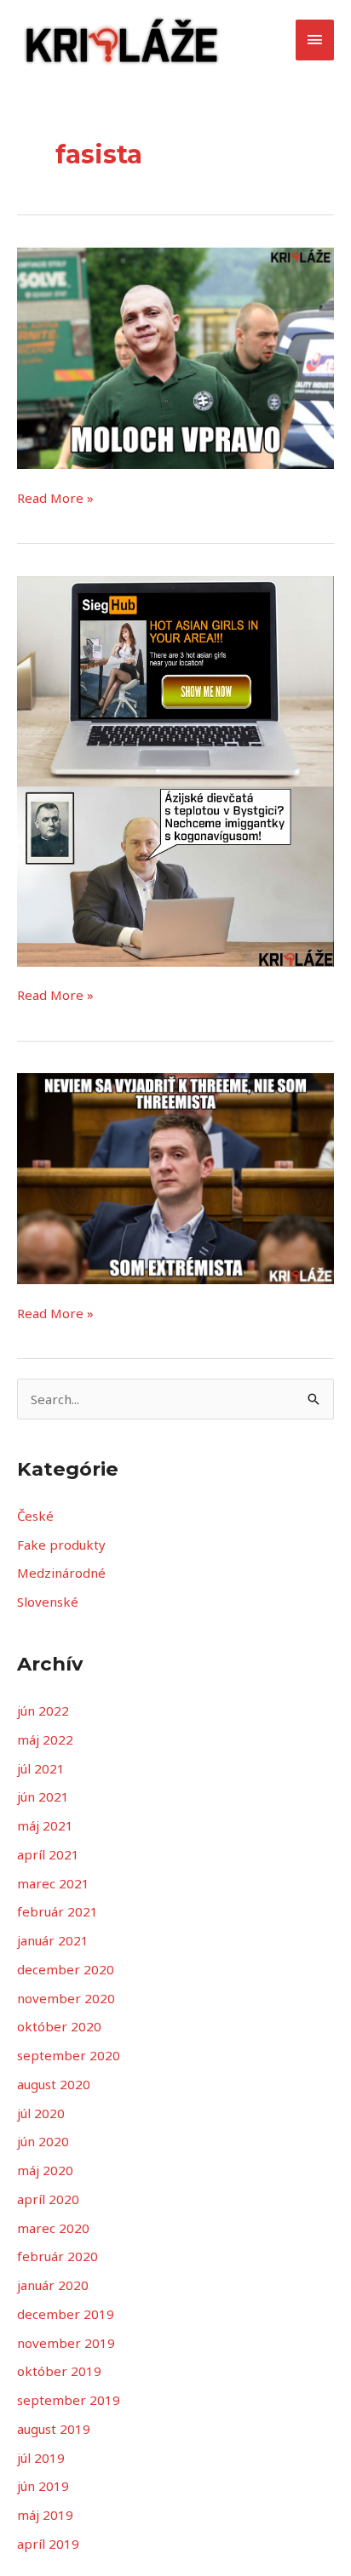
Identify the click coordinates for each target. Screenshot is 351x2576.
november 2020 (66, 1998)
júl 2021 (41, 1768)
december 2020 (66, 1969)
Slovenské (48, 1602)
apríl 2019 (48, 2544)
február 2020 (58, 2256)
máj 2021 (45, 1825)
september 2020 (69, 2055)
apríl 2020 (48, 2199)
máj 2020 (45, 2170)
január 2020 (53, 2285)
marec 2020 (53, 2228)
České (35, 1516)
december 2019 (66, 2314)
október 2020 (59, 2026)
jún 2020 (43, 2141)
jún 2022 (43, 1711)
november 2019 (66, 2343)
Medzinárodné (61, 1573)
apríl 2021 (48, 1854)
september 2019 (69, 2400)
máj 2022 (45, 1739)
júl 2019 (41, 2458)
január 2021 (53, 1940)
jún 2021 (43, 1796)
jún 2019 (43, 2486)
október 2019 (59, 2371)
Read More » (55, 497)
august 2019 (54, 2429)
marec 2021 (53, 1883)
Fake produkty (61, 1545)
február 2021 (58, 1911)
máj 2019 (45, 2515)
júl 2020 (41, 2113)
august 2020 (54, 2084)
